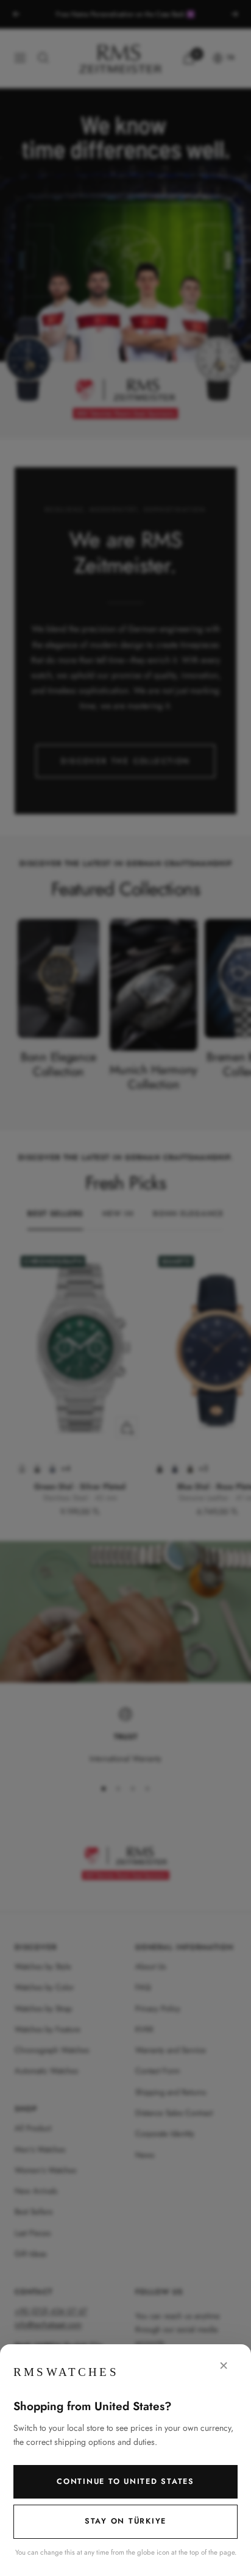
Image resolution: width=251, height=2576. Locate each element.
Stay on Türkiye (125, 2521)
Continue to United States (125, 2481)
